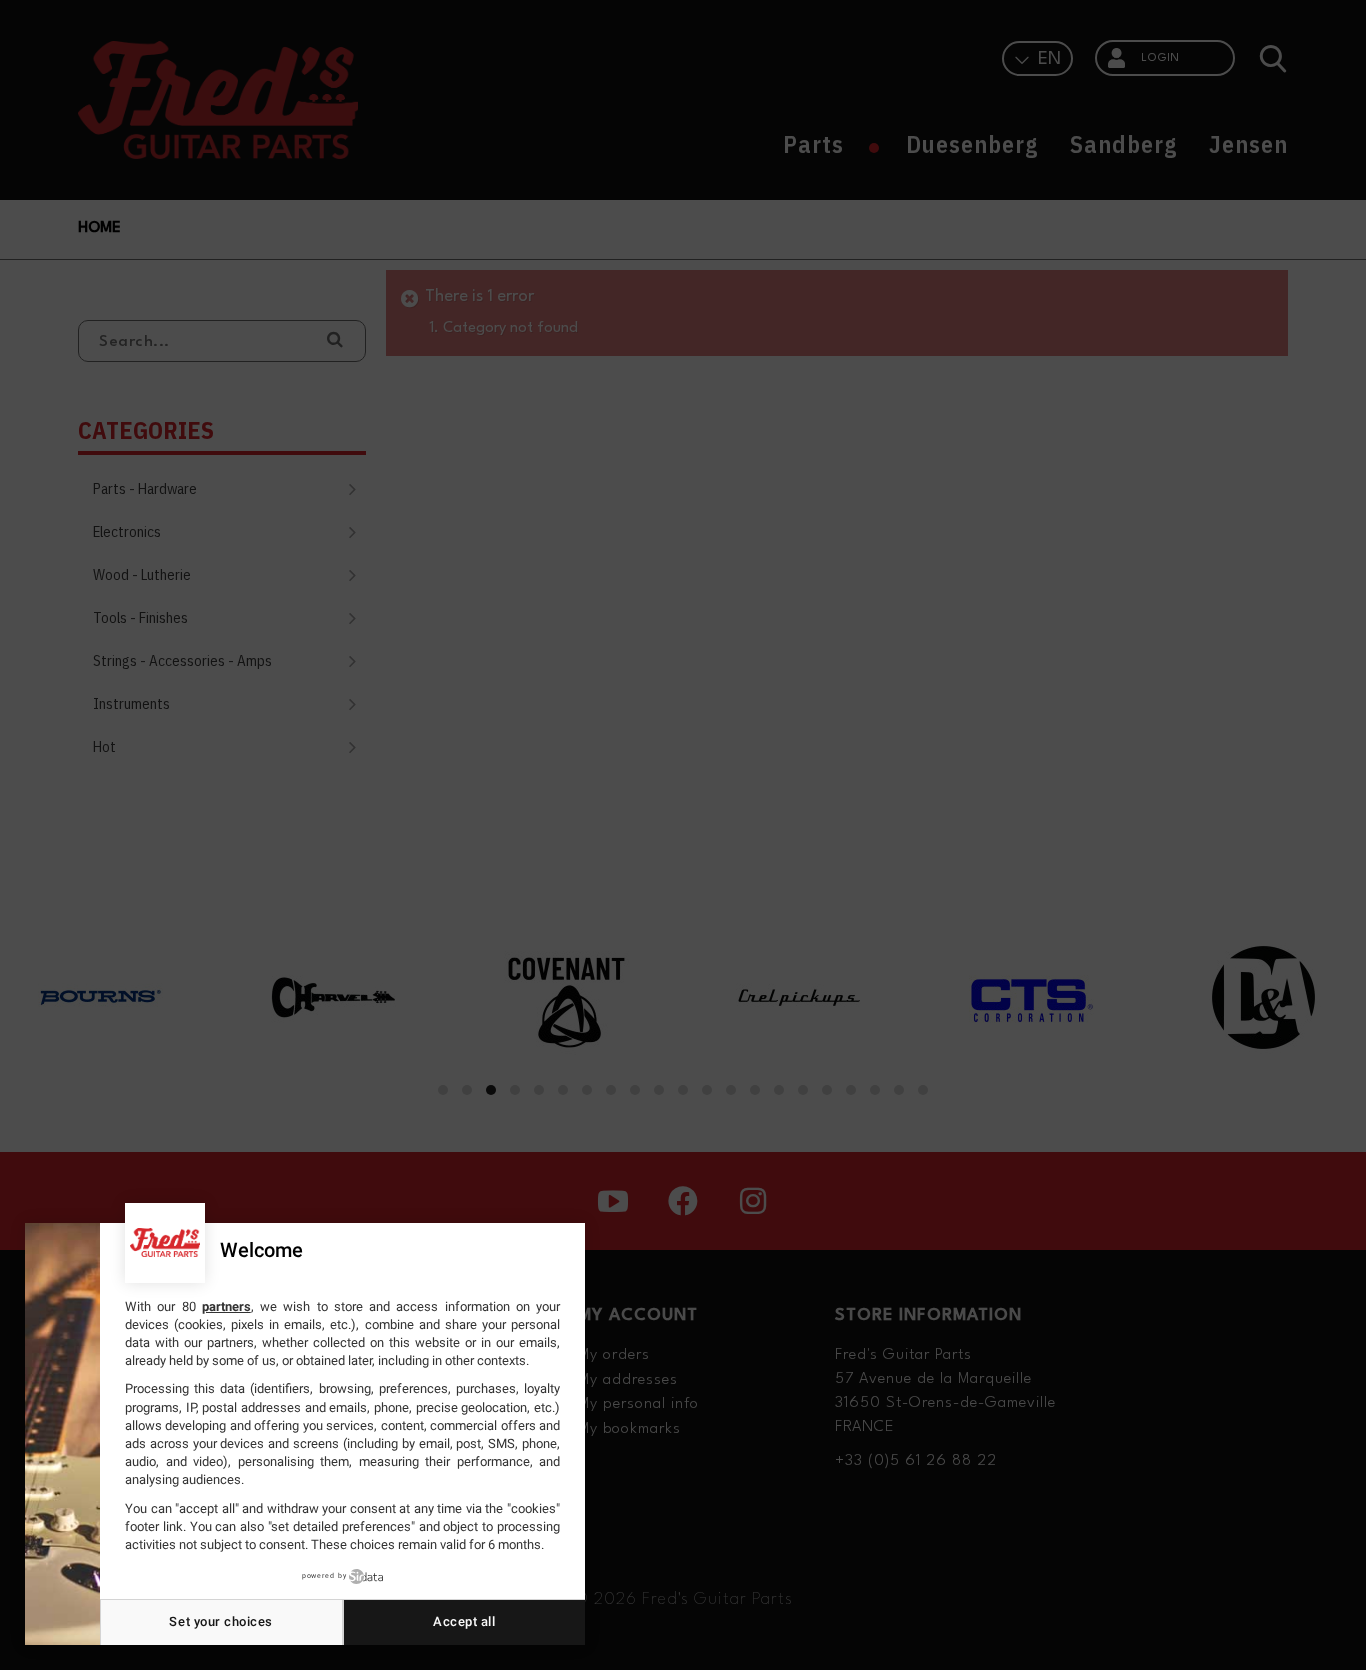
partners (226, 1306)
